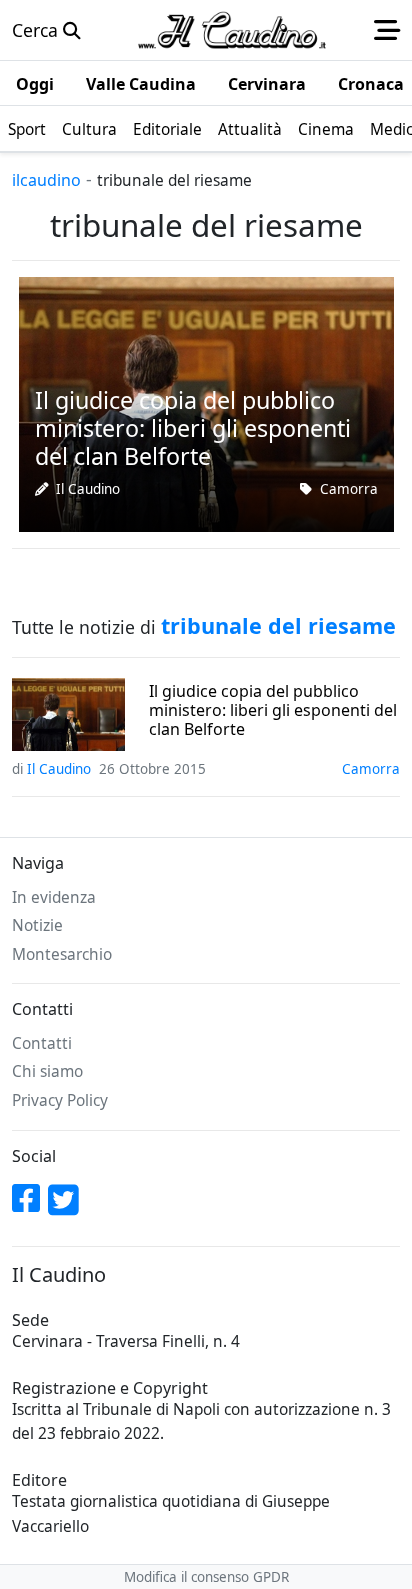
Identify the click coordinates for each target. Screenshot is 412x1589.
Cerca (37, 30)
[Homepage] (232, 30)
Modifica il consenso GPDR (206, 1577)
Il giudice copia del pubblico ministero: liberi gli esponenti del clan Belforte (273, 711)
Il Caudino (88, 489)
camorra (349, 489)
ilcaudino (46, 180)
